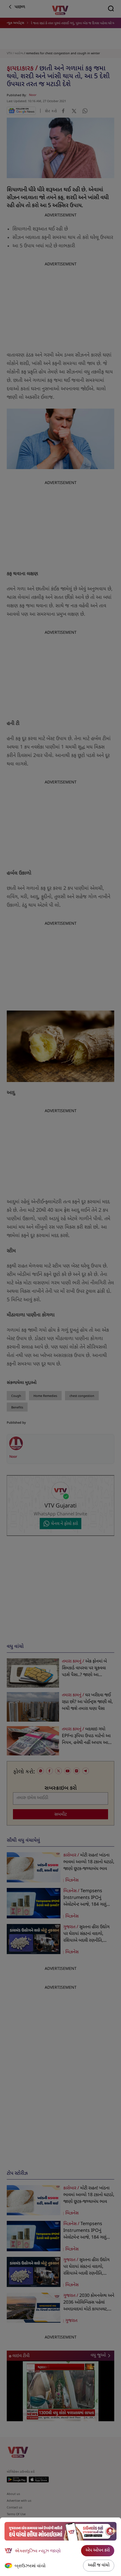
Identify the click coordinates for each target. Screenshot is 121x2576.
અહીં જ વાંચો (99, 2565)
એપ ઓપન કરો (98, 2551)
